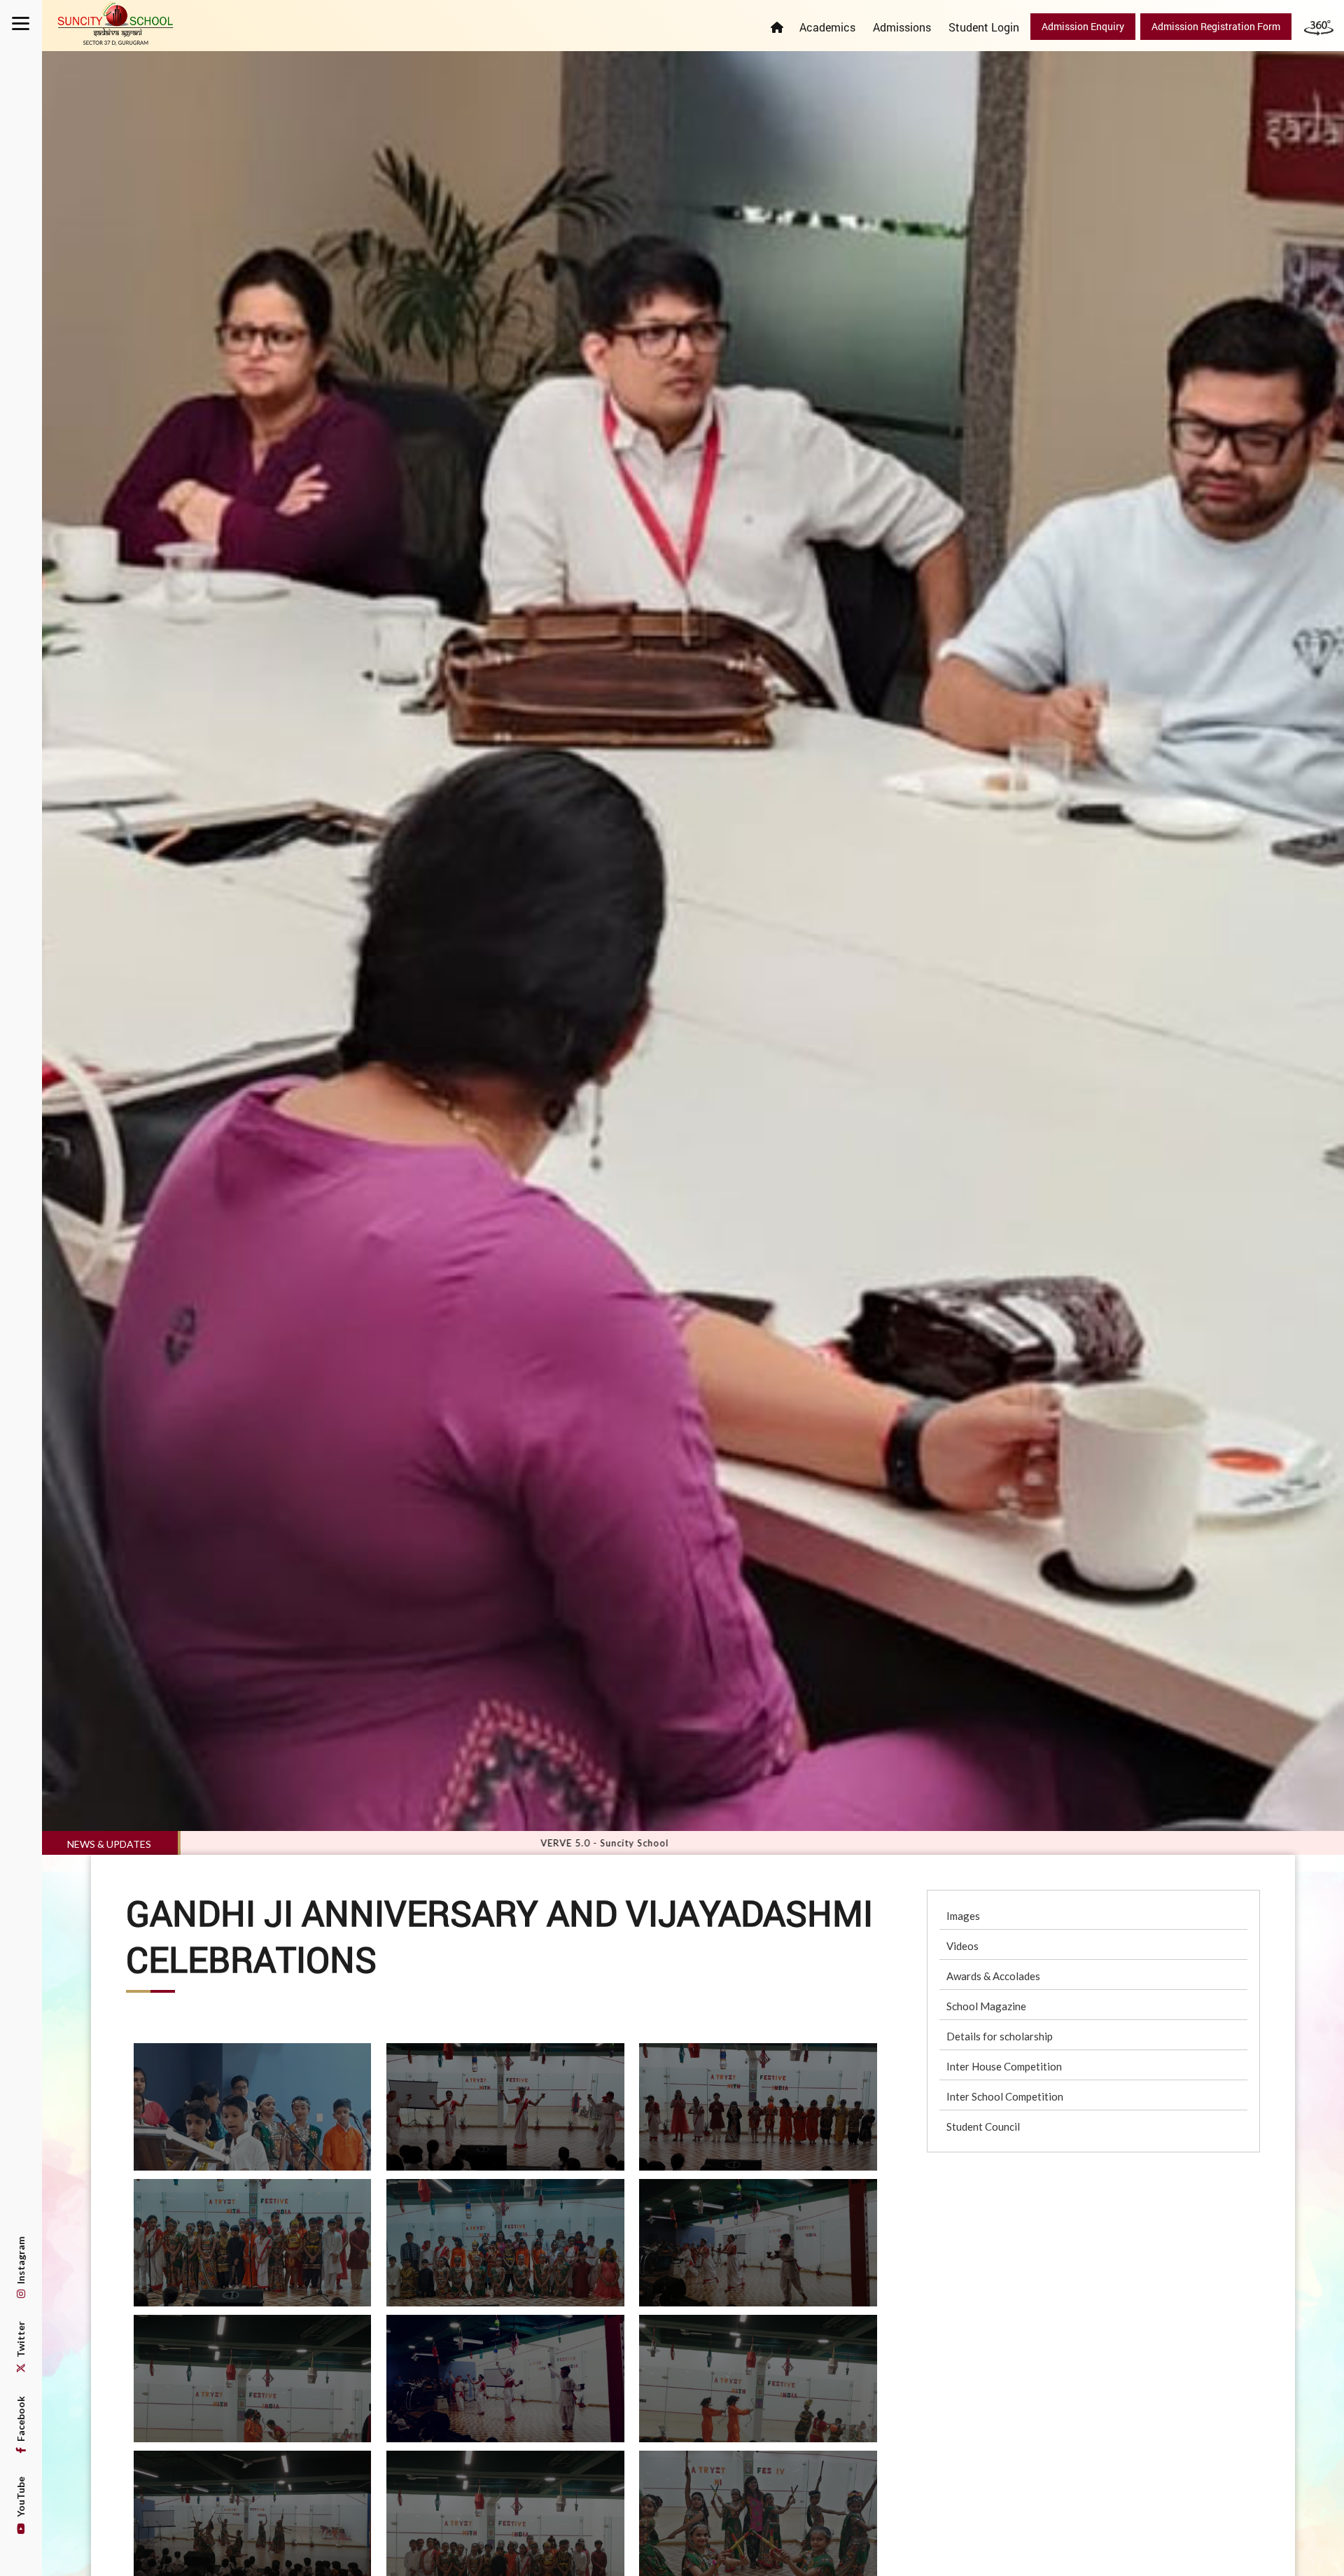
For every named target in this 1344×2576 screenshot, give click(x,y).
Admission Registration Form (1216, 26)
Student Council (983, 2126)
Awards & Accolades (993, 1976)
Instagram (21, 2261)
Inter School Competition (1005, 2096)
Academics (827, 27)
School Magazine (986, 2006)
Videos (962, 1946)
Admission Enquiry (1083, 26)
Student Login (984, 27)
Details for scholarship (1000, 2036)
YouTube (21, 2498)
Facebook (21, 2420)
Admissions (902, 27)
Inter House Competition (1004, 2066)
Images (963, 1916)
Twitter (21, 2340)
